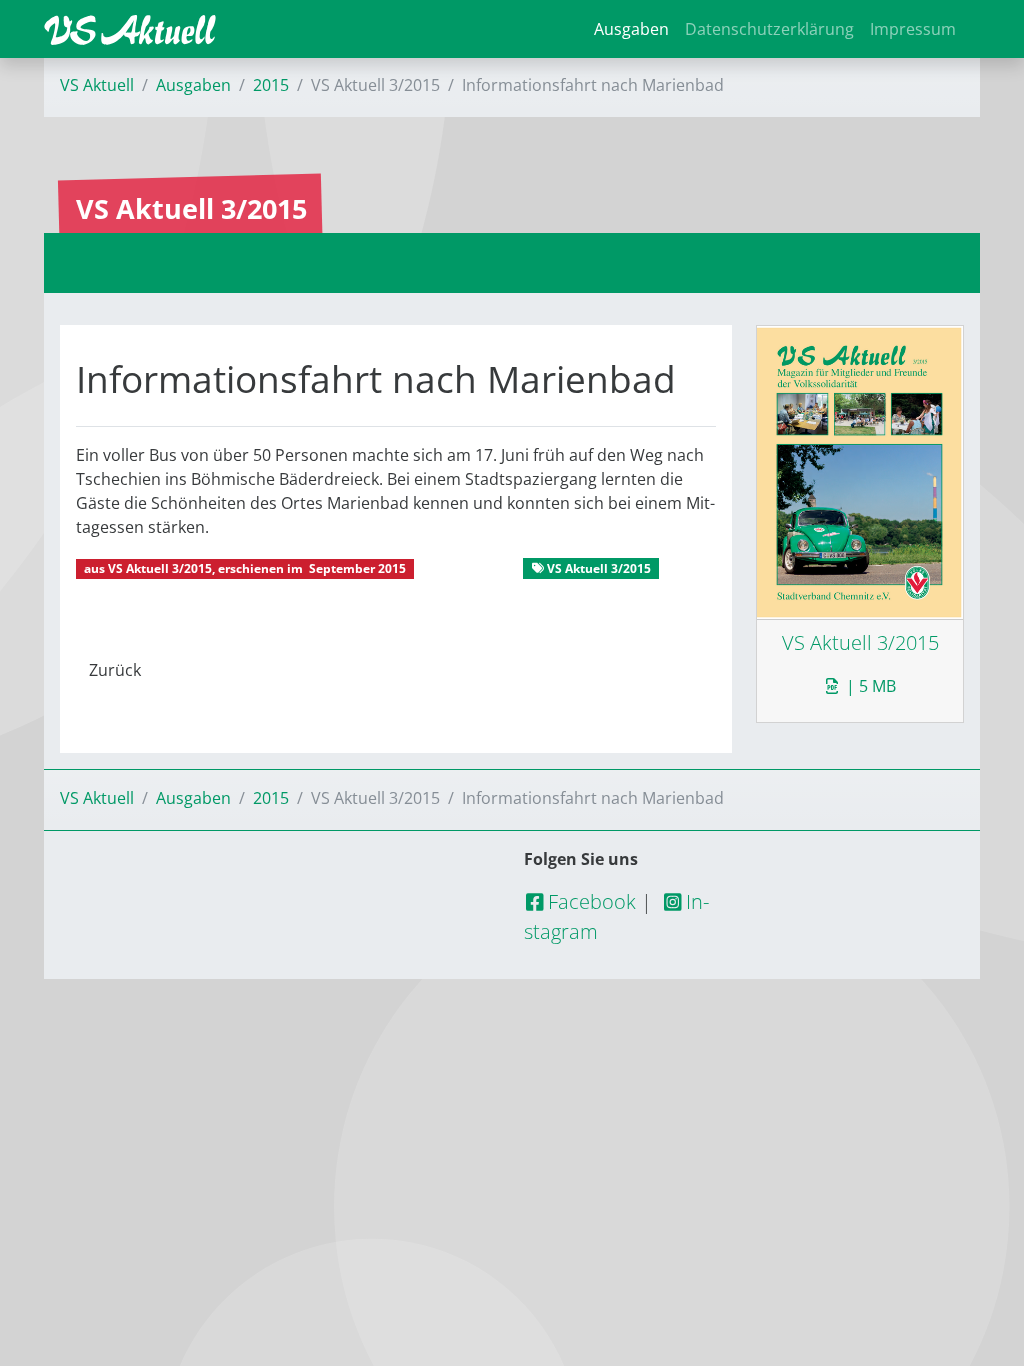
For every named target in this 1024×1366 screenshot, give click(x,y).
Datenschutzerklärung (769, 29)
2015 (271, 85)
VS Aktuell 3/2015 (160, 568)
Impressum (913, 29)
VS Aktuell (97, 85)
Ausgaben (631, 29)
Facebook (589, 901)
